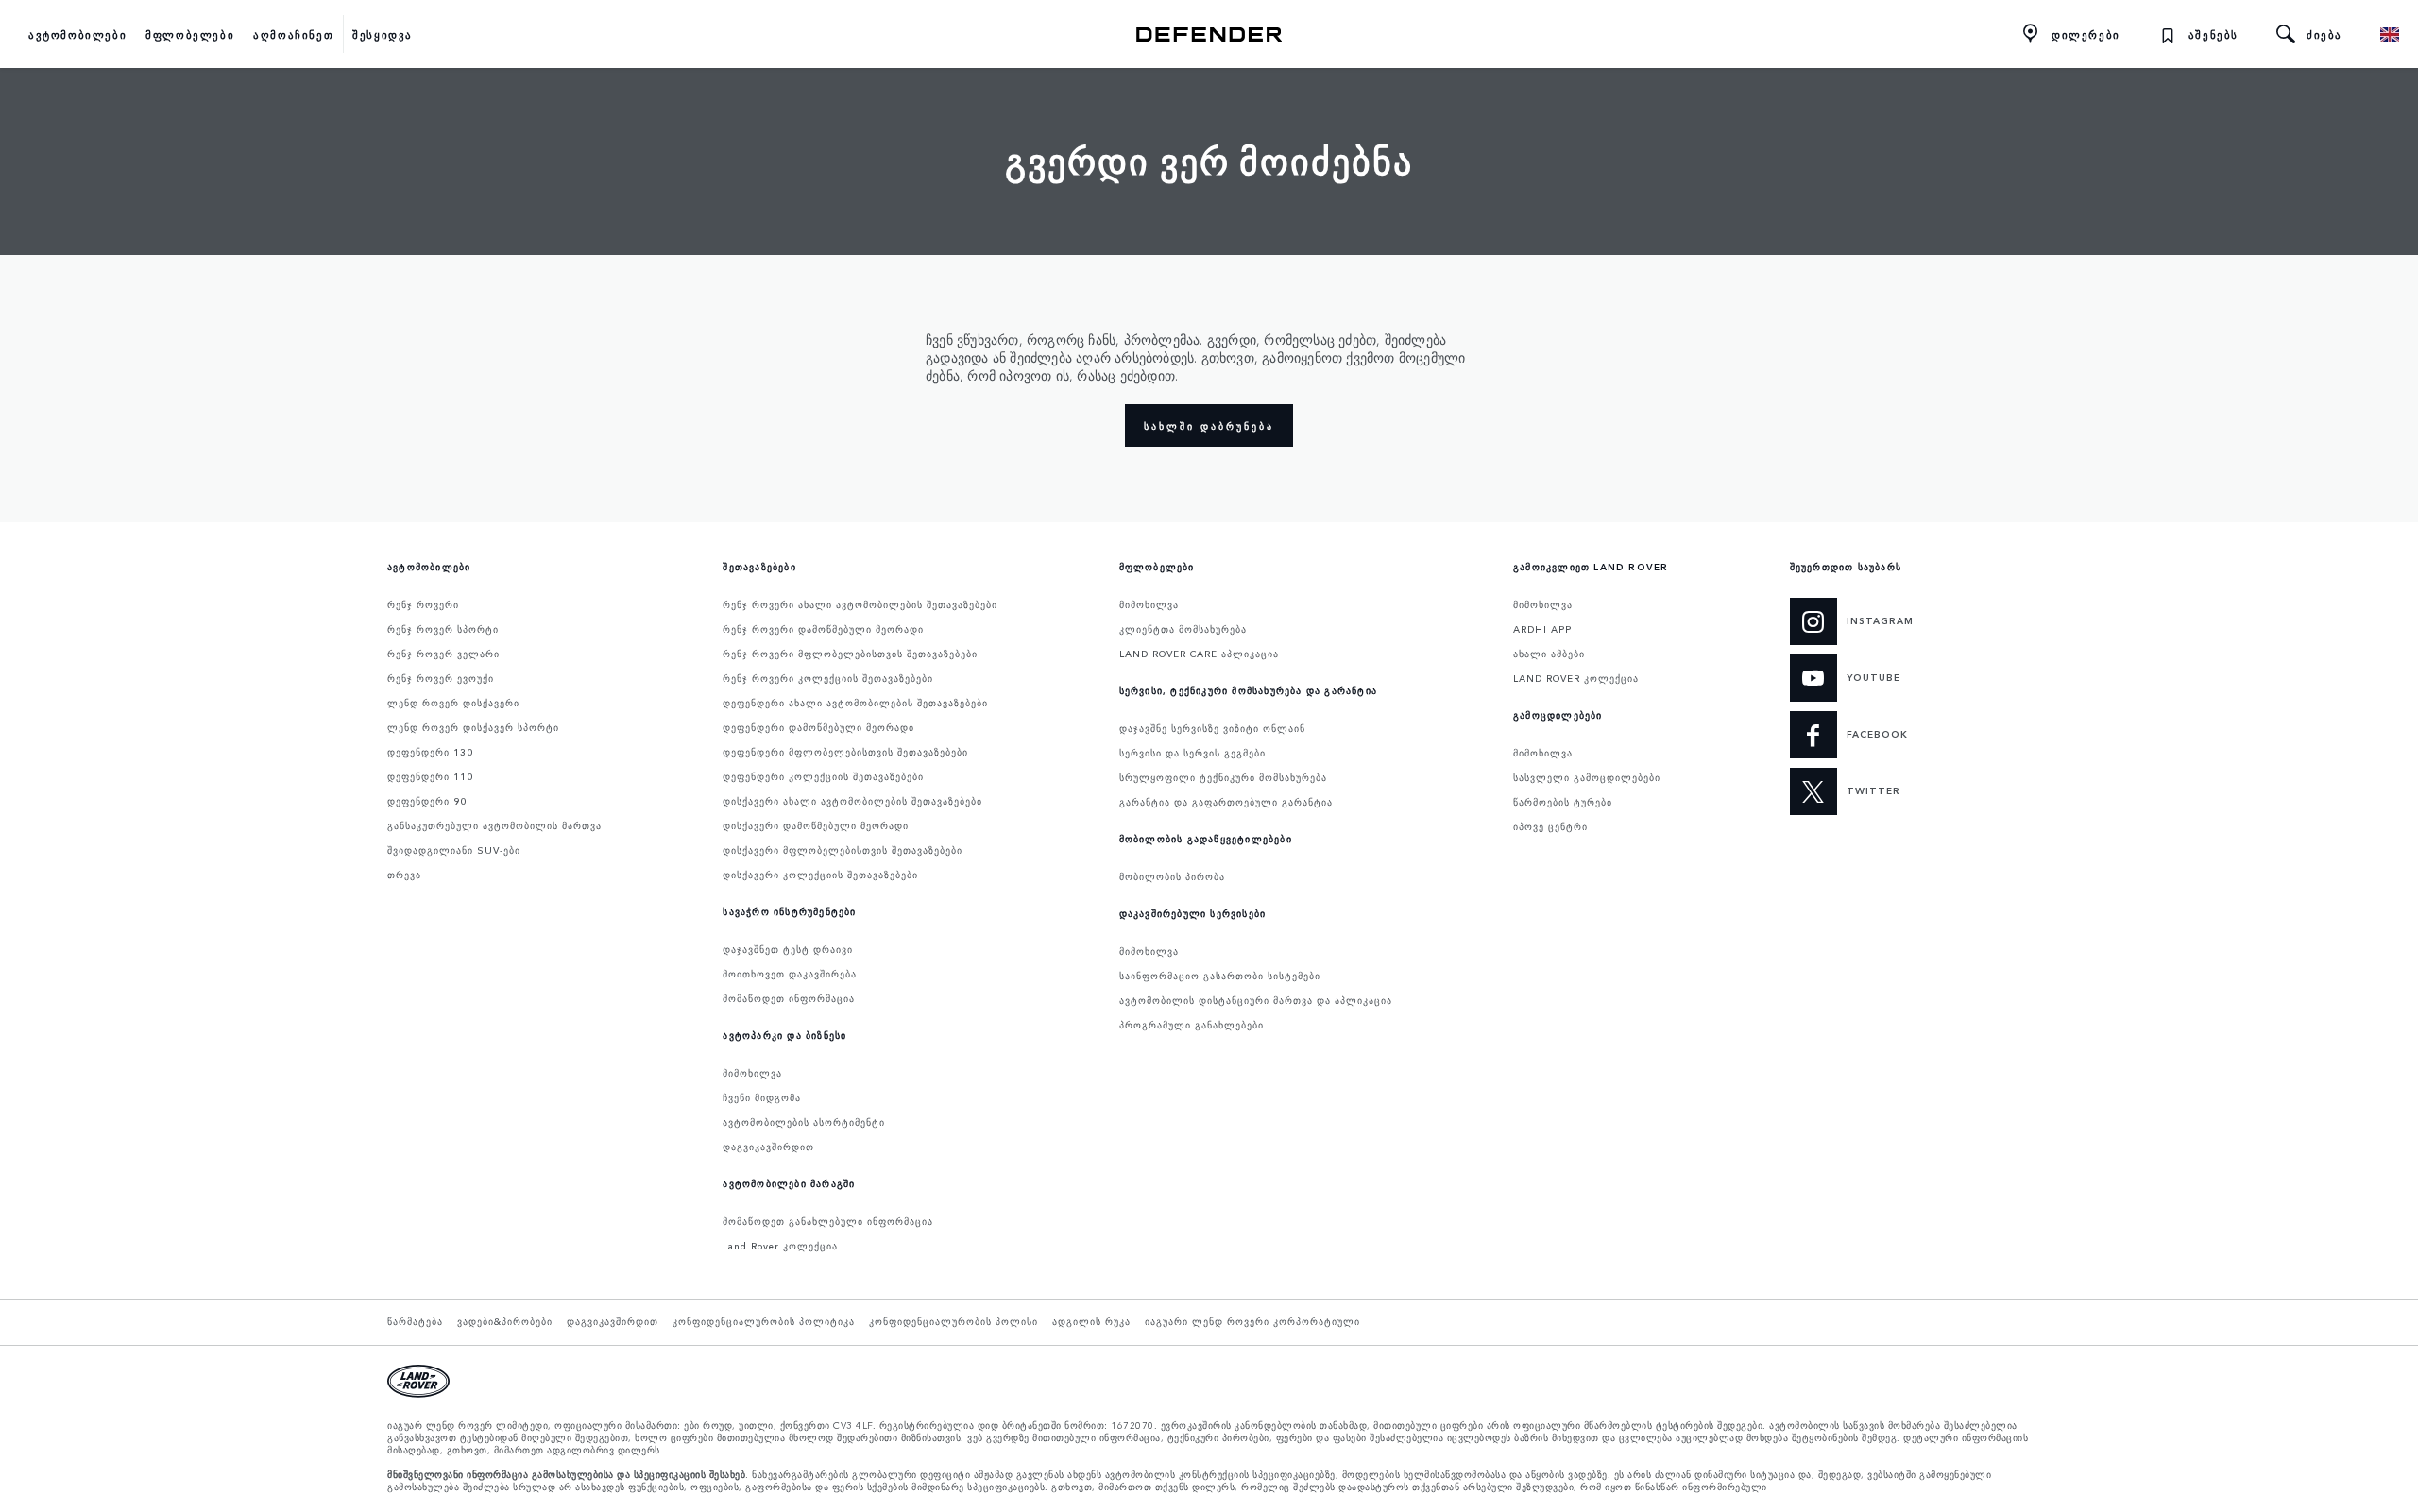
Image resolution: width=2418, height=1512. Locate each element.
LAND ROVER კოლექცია (1576, 678)
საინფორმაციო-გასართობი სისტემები (1220, 976)
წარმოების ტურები (1563, 802)
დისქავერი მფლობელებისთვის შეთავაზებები (843, 850)
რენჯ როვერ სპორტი (443, 629)
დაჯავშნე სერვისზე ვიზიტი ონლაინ (1212, 728)
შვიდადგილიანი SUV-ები (454, 850)
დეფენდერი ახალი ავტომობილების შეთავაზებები (855, 703)
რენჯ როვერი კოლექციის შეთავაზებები (828, 678)
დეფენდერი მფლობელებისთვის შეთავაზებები (845, 752)
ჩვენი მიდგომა (762, 1097)
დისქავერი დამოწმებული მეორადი (816, 825)
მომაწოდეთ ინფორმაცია (789, 998)
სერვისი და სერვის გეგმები (1192, 753)
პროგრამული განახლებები (1192, 1025)
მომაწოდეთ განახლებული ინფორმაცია (828, 1221)
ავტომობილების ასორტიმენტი (804, 1122)
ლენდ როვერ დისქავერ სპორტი (473, 727)
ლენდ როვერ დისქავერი (453, 703)
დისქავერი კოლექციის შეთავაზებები (820, 875)
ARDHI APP (1542, 629)
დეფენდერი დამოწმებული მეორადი (818, 727)
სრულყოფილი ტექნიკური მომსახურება (1223, 777)
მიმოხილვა (752, 1073)
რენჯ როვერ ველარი (443, 654)
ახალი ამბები (1549, 654)
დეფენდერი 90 (427, 801)
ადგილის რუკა (1091, 1321)
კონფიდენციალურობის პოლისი (954, 1321)
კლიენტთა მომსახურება (1183, 629)
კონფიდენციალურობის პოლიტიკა (764, 1321)
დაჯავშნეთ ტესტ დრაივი (788, 949)
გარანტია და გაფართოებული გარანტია (1226, 802)
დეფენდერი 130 (430, 752)
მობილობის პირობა (1172, 876)
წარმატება (415, 1321)
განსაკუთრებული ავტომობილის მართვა (494, 825)
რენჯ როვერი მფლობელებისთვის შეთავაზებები (850, 654)
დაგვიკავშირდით (768, 1147)
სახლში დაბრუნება (1209, 426)
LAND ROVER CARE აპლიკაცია (1199, 654)
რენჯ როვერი (423, 604)
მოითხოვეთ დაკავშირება (790, 974)
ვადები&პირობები (505, 1321)
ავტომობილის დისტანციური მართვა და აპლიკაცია (1256, 1000)
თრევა (404, 875)
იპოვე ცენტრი (1550, 826)
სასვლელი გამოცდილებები (1587, 777)
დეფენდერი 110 (430, 776)
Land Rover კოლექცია (780, 1246)
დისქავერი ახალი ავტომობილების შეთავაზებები (852, 801)
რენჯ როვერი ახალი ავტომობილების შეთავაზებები (860, 604)
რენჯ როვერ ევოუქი (441, 678)
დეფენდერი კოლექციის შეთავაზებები (823, 776)
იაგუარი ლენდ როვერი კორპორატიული (1252, 1321)
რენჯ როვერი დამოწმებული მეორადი (823, 629)
